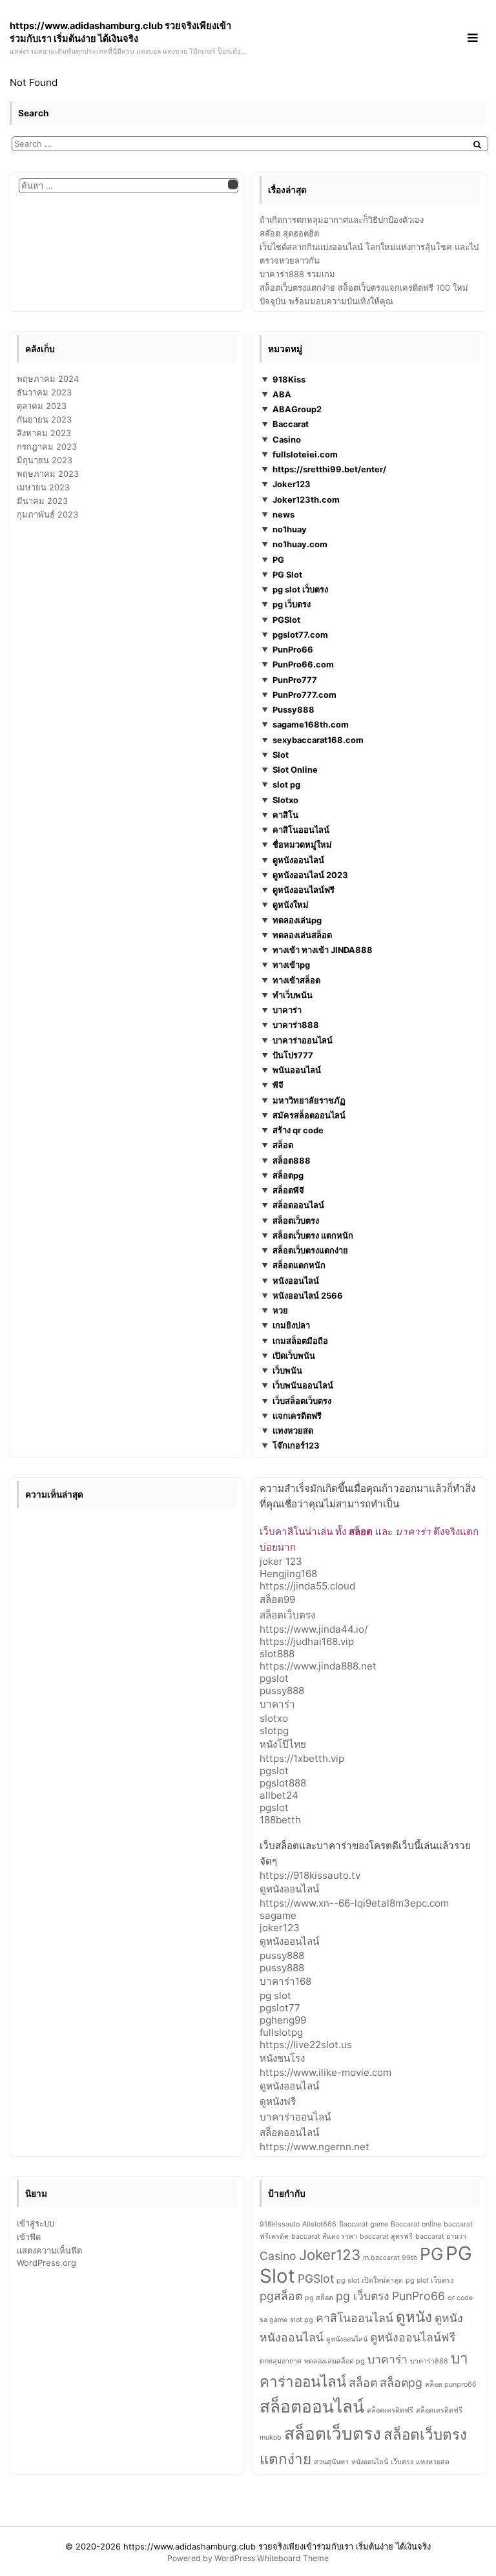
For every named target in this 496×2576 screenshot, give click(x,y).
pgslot (274, 1678)
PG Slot (287, 574)
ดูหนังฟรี (278, 2101)
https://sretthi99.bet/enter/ (329, 469)
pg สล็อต (319, 2298)
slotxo (274, 1718)
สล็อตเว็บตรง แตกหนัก (313, 1235)
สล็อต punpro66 (451, 2384)
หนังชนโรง (282, 2058)
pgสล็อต (281, 2296)
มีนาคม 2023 (42, 501)
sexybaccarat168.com (318, 740)
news (284, 514)
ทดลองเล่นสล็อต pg (335, 2361)
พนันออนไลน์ (297, 1070)
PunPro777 (295, 680)
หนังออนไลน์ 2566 (308, 1295)
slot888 (277, 1654)
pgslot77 (280, 2008)
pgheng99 (283, 2020)
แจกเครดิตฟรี (297, 1416)
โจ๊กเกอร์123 (296, 1445)
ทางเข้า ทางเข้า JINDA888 (323, 950)
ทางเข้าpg (291, 965)
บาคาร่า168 (285, 1981)
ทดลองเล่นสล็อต (302, 935)
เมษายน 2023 (43, 487)
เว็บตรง (402, 2462)
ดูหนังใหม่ (291, 905)
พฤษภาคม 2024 (48, 379)
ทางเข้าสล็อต (296, 980)
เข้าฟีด (29, 2237)
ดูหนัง (414, 2317)
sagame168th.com (311, 724)
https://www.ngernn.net (315, 2147)
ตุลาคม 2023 (42, 406)
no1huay (290, 529)
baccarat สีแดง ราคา (324, 2236)
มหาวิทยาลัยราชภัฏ (309, 1100)
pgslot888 (283, 1783)
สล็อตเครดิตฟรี (390, 2410)
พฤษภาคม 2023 (48, 474)
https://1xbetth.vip (302, 1758)
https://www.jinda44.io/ (314, 1629)
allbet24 (279, 1795)
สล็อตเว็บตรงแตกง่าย (310, 1250)
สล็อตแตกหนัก (299, 1265)
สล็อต (283, 1145)
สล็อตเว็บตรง (296, 1220)
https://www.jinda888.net (318, 1666)
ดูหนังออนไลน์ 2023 (310, 875)
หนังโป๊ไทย (283, 1744)
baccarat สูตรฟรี (386, 2236)
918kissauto (280, 2224)
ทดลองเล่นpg (297, 920)
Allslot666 (319, 2224)
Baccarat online (416, 2224)
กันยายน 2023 (44, 419)
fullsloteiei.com (305, 454)
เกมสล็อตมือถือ (300, 1341)
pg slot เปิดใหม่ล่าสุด (370, 2280)
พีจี (278, 1085)
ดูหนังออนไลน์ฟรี (304, 890)
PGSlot (286, 620)
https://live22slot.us (306, 2045)
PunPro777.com (305, 695)
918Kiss (289, 379)
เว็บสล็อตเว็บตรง (302, 1401)
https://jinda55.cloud (307, 1586)
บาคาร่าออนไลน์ (303, 1040)
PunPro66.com (303, 664)
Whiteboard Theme (293, 2558)
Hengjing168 (288, 1574)
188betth (280, 1820)
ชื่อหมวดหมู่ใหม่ (302, 844)
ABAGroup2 (297, 409)
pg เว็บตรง (292, 604)
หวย (280, 1310)
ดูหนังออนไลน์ (298, 860)
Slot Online (295, 770)
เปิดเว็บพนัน (294, 1356)
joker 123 (281, 1561)
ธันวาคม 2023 (44, 392)
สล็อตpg (288, 1175)
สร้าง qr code (298, 1130)
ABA (282, 394)
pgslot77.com (300, 634)
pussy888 (282, 1691)
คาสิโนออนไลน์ (301, 830)
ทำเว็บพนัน (293, 995)
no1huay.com (300, 544)
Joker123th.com (306, 499)
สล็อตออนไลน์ (298, 1205)
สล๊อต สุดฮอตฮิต (289, 233)
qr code (460, 2298)
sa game (274, 2320)
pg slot (275, 1995)
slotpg (274, 1731)
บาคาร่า (287, 1010)
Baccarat (291, 424)
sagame (278, 1915)
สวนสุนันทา (331, 2462)
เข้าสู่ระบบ (36, 2223)
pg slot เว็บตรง (300, 589)
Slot (281, 755)
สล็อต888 (292, 1160)
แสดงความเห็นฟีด (49, 2250)
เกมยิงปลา (291, 1325)
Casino (287, 439)
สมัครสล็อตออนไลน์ (309, 1115)
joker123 (280, 1928)
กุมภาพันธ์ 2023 (47, 514)
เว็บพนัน (287, 1370)
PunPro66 (293, 649)
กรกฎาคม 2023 (47, 446)
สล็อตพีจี (288, 1190)
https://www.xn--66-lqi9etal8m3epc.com (354, 1903)
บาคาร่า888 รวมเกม (297, 274)
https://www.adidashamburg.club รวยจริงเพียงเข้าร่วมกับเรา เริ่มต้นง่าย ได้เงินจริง (277, 2546)
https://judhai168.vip (307, 1641)
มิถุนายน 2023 (45, 460)
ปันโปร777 (293, 1055)
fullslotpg (281, 2032)
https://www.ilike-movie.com (325, 2072)
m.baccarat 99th (390, 2258)
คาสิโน (285, 815)
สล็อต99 (277, 1599)
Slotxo (285, 800)
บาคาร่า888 (296, 1025)
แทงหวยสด (293, 1430)
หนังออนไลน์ (296, 1281)
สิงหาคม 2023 (44, 433)
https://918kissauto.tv (310, 1875)
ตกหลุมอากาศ (281, 2361)
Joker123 (292, 484)
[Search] (477, 144)
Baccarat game (364, 2224)
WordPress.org (46, 2263)
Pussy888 (294, 709)
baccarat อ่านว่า (441, 2236)
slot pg (286, 784)
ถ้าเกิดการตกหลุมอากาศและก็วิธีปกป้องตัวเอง (342, 220)
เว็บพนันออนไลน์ (303, 1385)
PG (278, 560)
